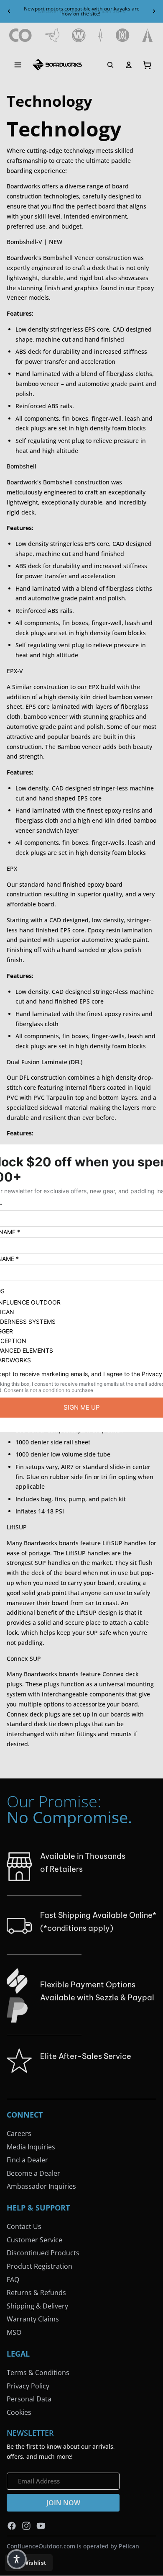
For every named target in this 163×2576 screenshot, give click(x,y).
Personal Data (29, 2399)
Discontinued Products (43, 2253)
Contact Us (24, 2226)
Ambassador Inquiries (41, 2186)
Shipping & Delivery (37, 2306)
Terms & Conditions (38, 2373)
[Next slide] (154, 11)
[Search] (110, 65)
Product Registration (39, 2266)
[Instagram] (26, 2525)
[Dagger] (101, 35)
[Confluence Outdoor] (21, 35)
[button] (17, 2559)
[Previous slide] (9, 11)
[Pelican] (52, 35)
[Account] (129, 65)
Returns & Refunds (36, 2293)
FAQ (13, 2280)
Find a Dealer (27, 2160)
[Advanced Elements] (148, 35)
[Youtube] (41, 2525)
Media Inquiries (31, 2146)
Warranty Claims (33, 2319)
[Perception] (123, 35)
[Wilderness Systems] (79, 35)
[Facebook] (12, 2525)
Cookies (19, 2412)
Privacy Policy (28, 2386)
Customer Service (34, 2240)
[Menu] (18, 65)
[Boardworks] (57, 65)
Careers (19, 2133)
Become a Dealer (33, 2173)
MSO (14, 2332)
